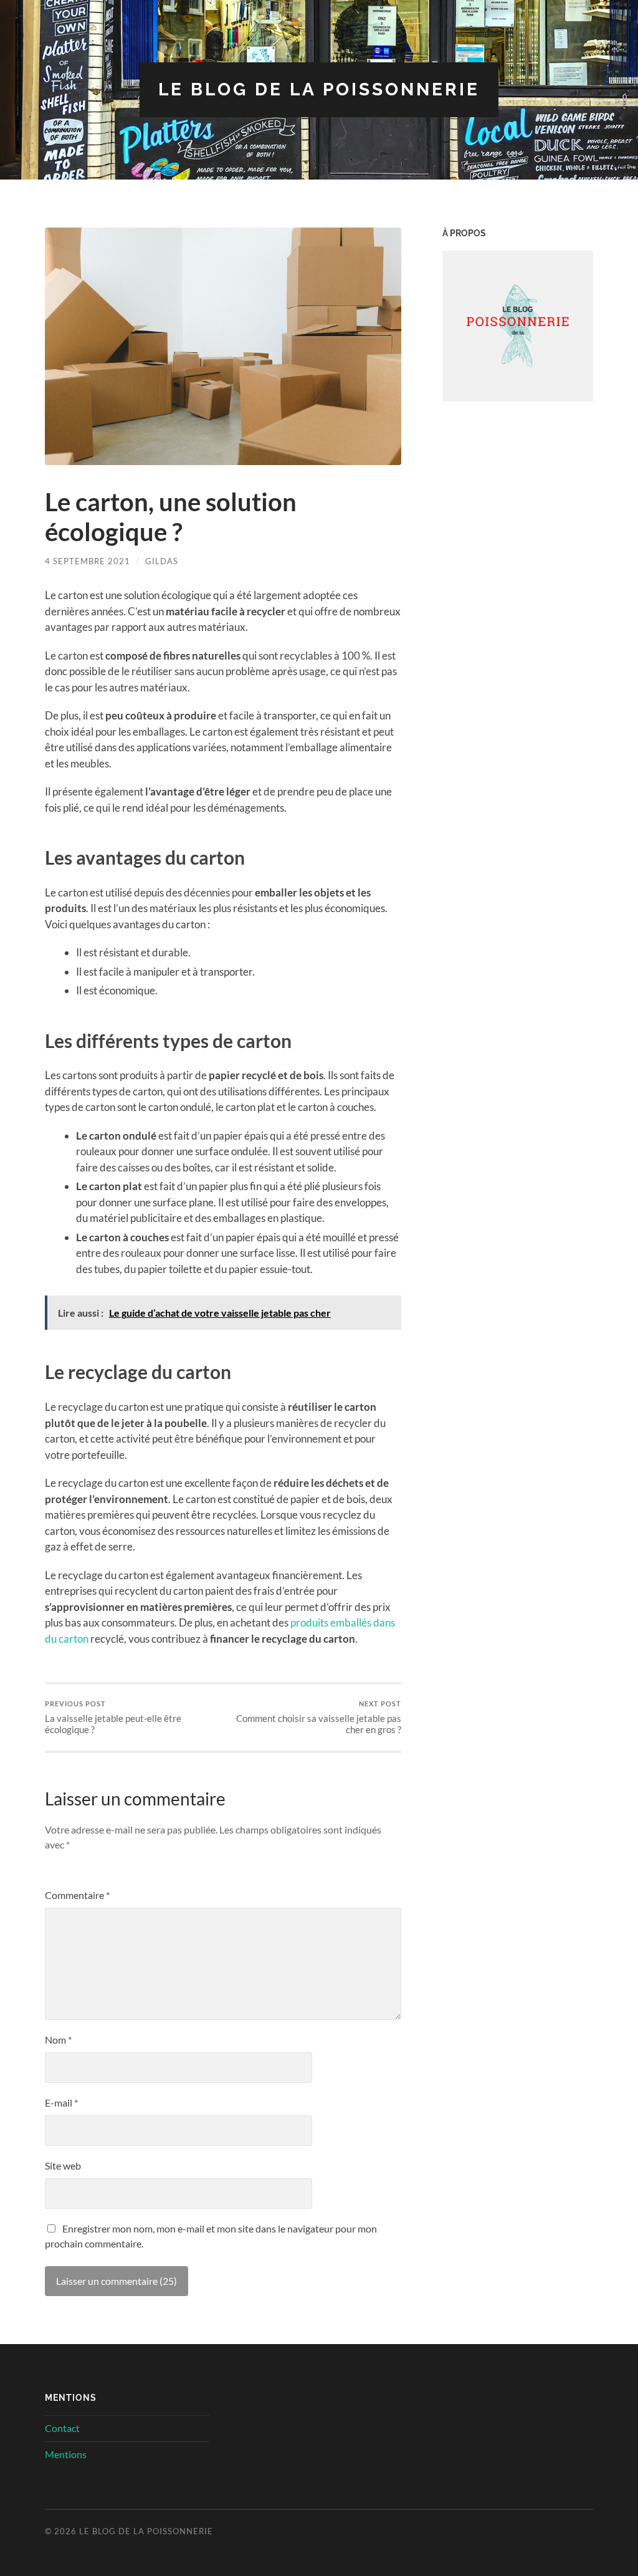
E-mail (61, 2103)
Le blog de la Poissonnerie (319, 89)
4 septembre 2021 (88, 561)
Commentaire (77, 1895)
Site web (63, 2165)
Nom (58, 2040)
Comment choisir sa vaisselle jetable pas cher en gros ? (319, 1717)
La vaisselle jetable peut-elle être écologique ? (113, 1717)
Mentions (66, 2454)
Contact (62, 2428)
